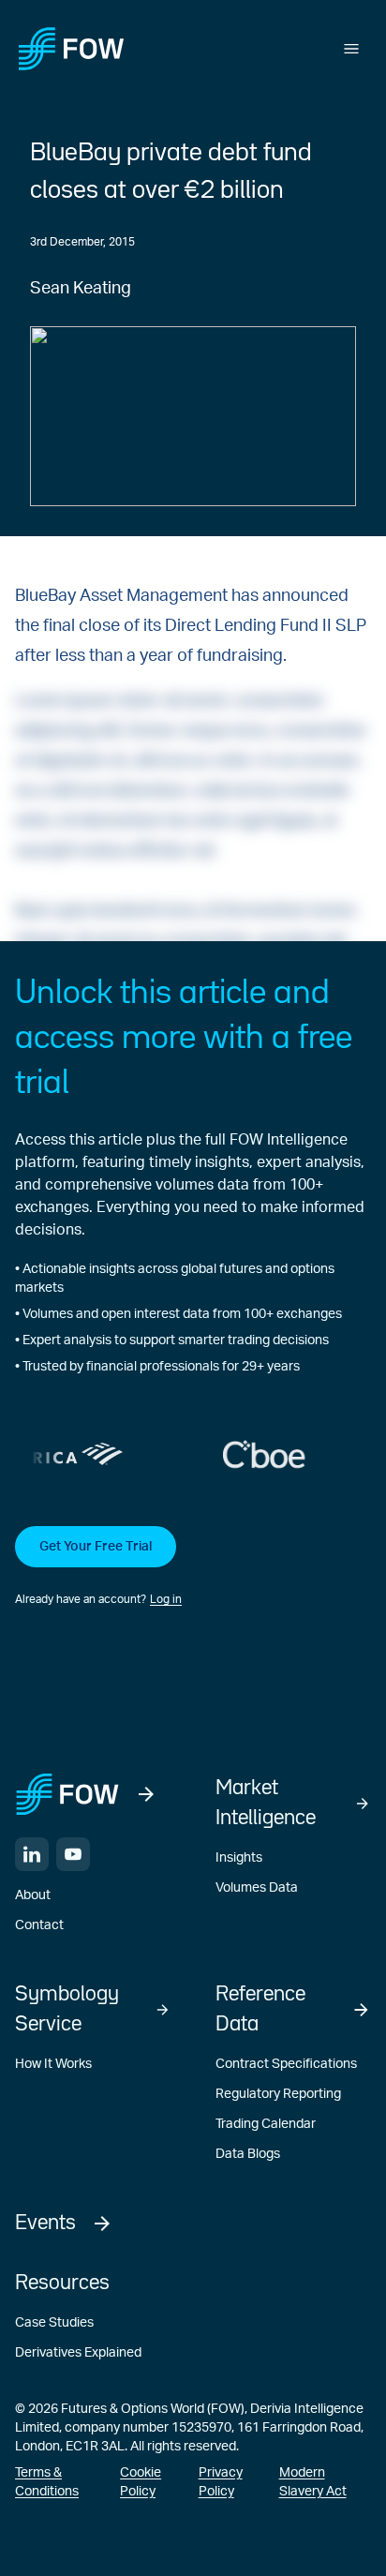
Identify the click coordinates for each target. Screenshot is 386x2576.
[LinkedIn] (32, 1854)
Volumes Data (257, 1888)
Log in (166, 1599)
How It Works (53, 2064)
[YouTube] (73, 1854)
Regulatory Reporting (278, 2094)
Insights (239, 1858)
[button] (193, 1567)
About (33, 1895)
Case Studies (54, 2323)
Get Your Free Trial (96, 1547)
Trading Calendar (266, 2124)
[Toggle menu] (351, 49)
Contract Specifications (286, 2064)
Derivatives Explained (78, 2353)
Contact (39, 1925)
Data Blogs (248, 2154)
